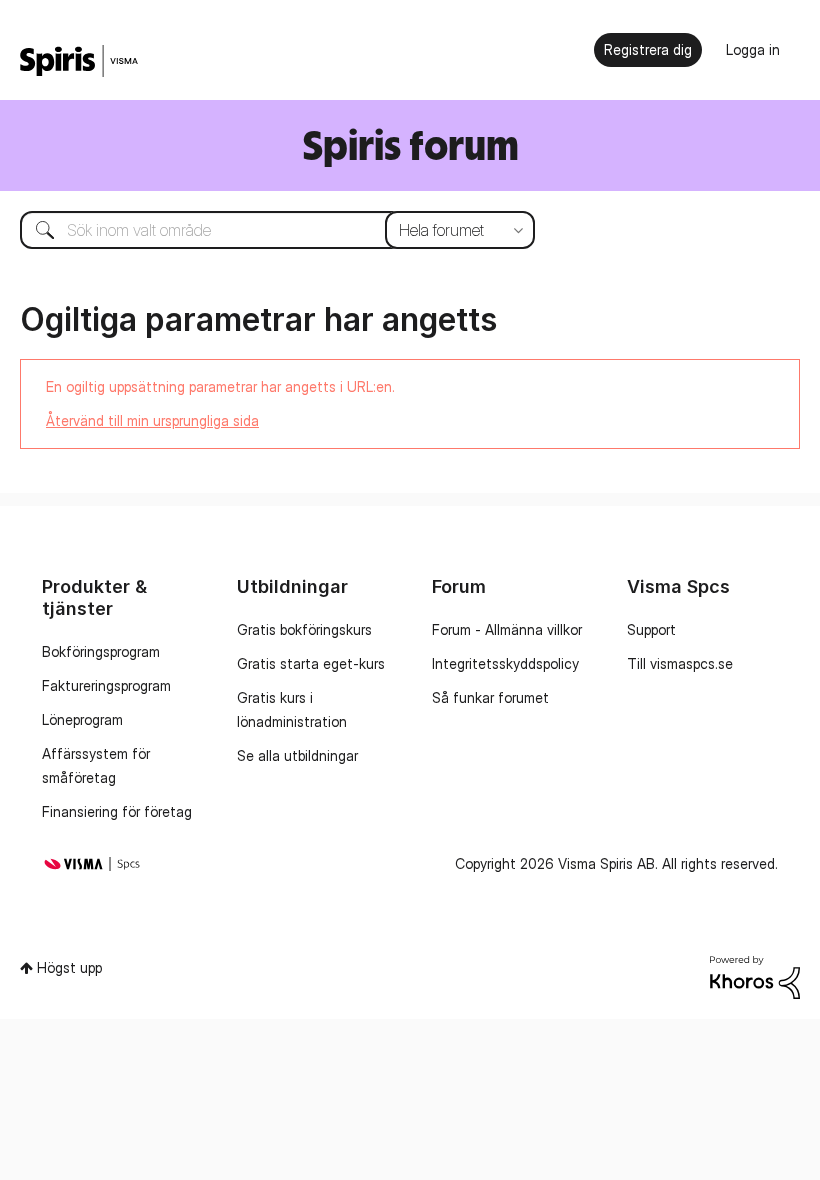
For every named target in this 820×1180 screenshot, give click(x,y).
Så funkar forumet (490, 697)
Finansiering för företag (117, 811)
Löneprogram (82, 719)
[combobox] (262, 230)
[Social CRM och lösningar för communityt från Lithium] (755, 975)
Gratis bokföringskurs (304, 629)
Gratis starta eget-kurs (311, 663)
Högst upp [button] (69, 967)
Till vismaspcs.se (680, 663)
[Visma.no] (79, 61)
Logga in (753, 49)
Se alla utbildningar (297, 755)
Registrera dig (648, 49)
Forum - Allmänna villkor (507, 629)
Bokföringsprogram (101, 651)
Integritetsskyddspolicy (505, 663)
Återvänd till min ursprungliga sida (152, 420)
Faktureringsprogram (106, 685)
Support (651, 629)
